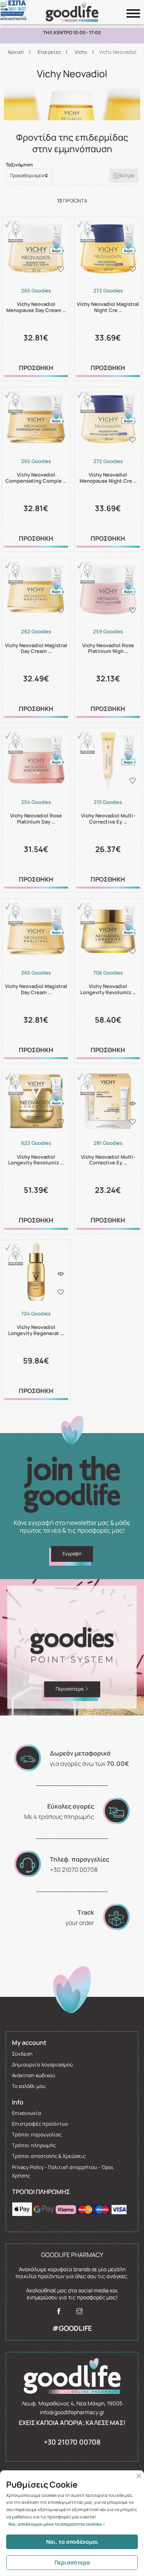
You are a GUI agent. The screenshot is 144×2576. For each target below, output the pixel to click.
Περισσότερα (72, 2562)
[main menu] (133, 13)
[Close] (139, 2476)
